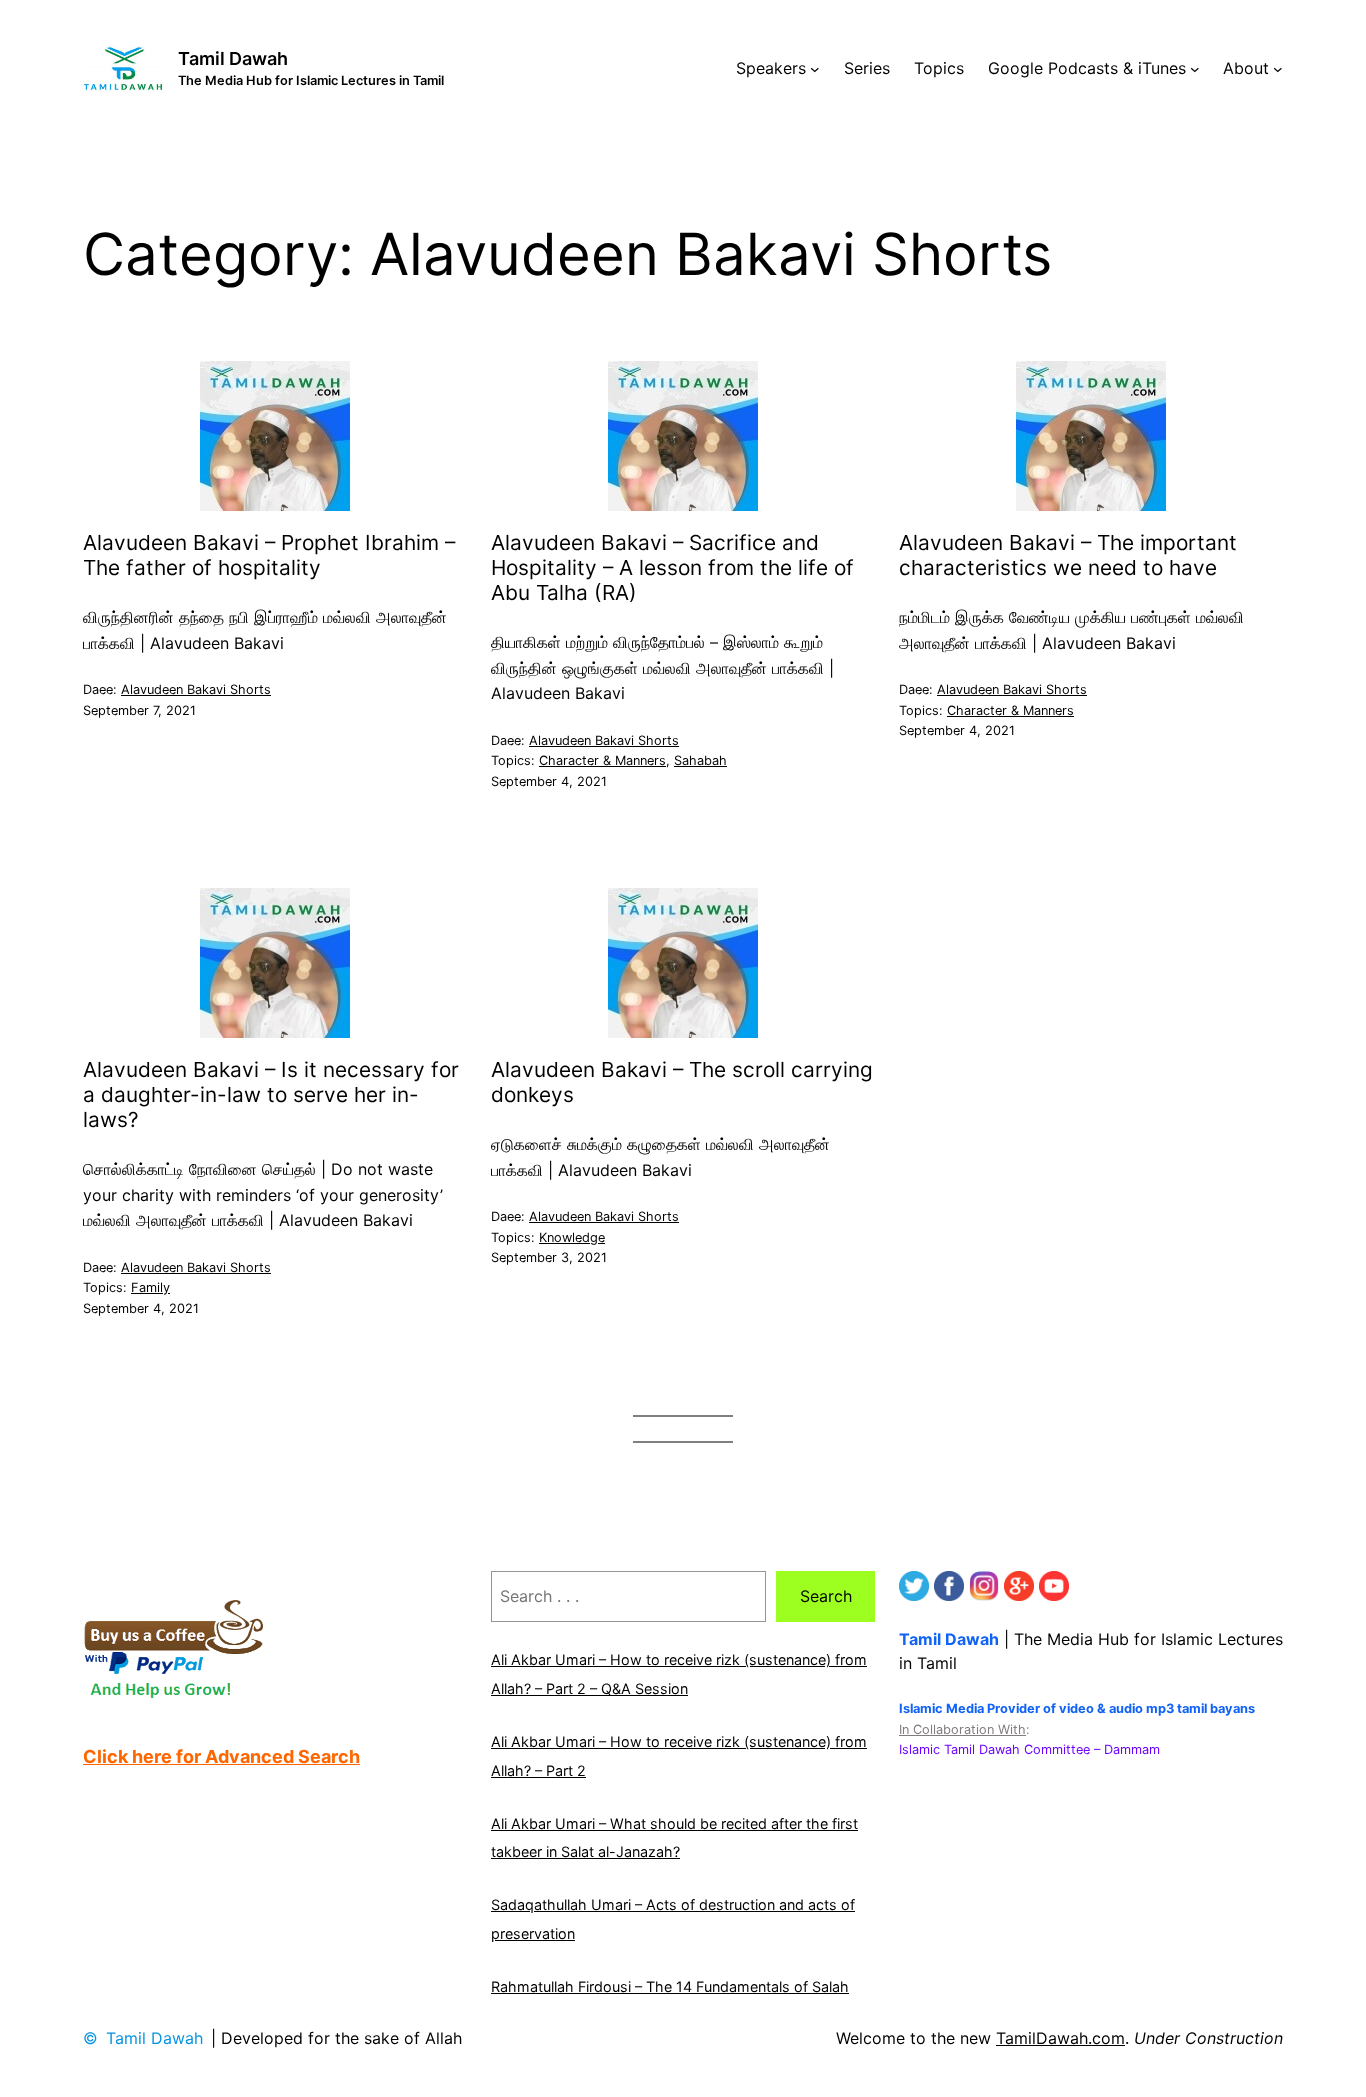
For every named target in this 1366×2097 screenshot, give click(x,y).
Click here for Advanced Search (221, 1756)
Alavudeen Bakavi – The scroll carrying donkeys (682, 1082)
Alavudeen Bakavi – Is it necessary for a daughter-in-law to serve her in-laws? (271, 1095)
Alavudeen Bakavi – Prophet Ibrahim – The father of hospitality (269, 555)
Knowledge (572, 1237)
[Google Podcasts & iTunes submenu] (1195, 69)
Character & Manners (602, 760)
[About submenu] (1278, 69)
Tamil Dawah (233, 58)
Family (150, 1287)
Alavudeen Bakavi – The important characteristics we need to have (1068, 555)
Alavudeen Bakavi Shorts (196, 689)
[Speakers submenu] (815, 69)
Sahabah (700, 760)
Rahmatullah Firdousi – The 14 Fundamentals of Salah (670, 1986)
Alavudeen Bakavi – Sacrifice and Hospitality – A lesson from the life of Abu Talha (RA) (672, 568)
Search (826, 1596)
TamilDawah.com (1060, 2038)
